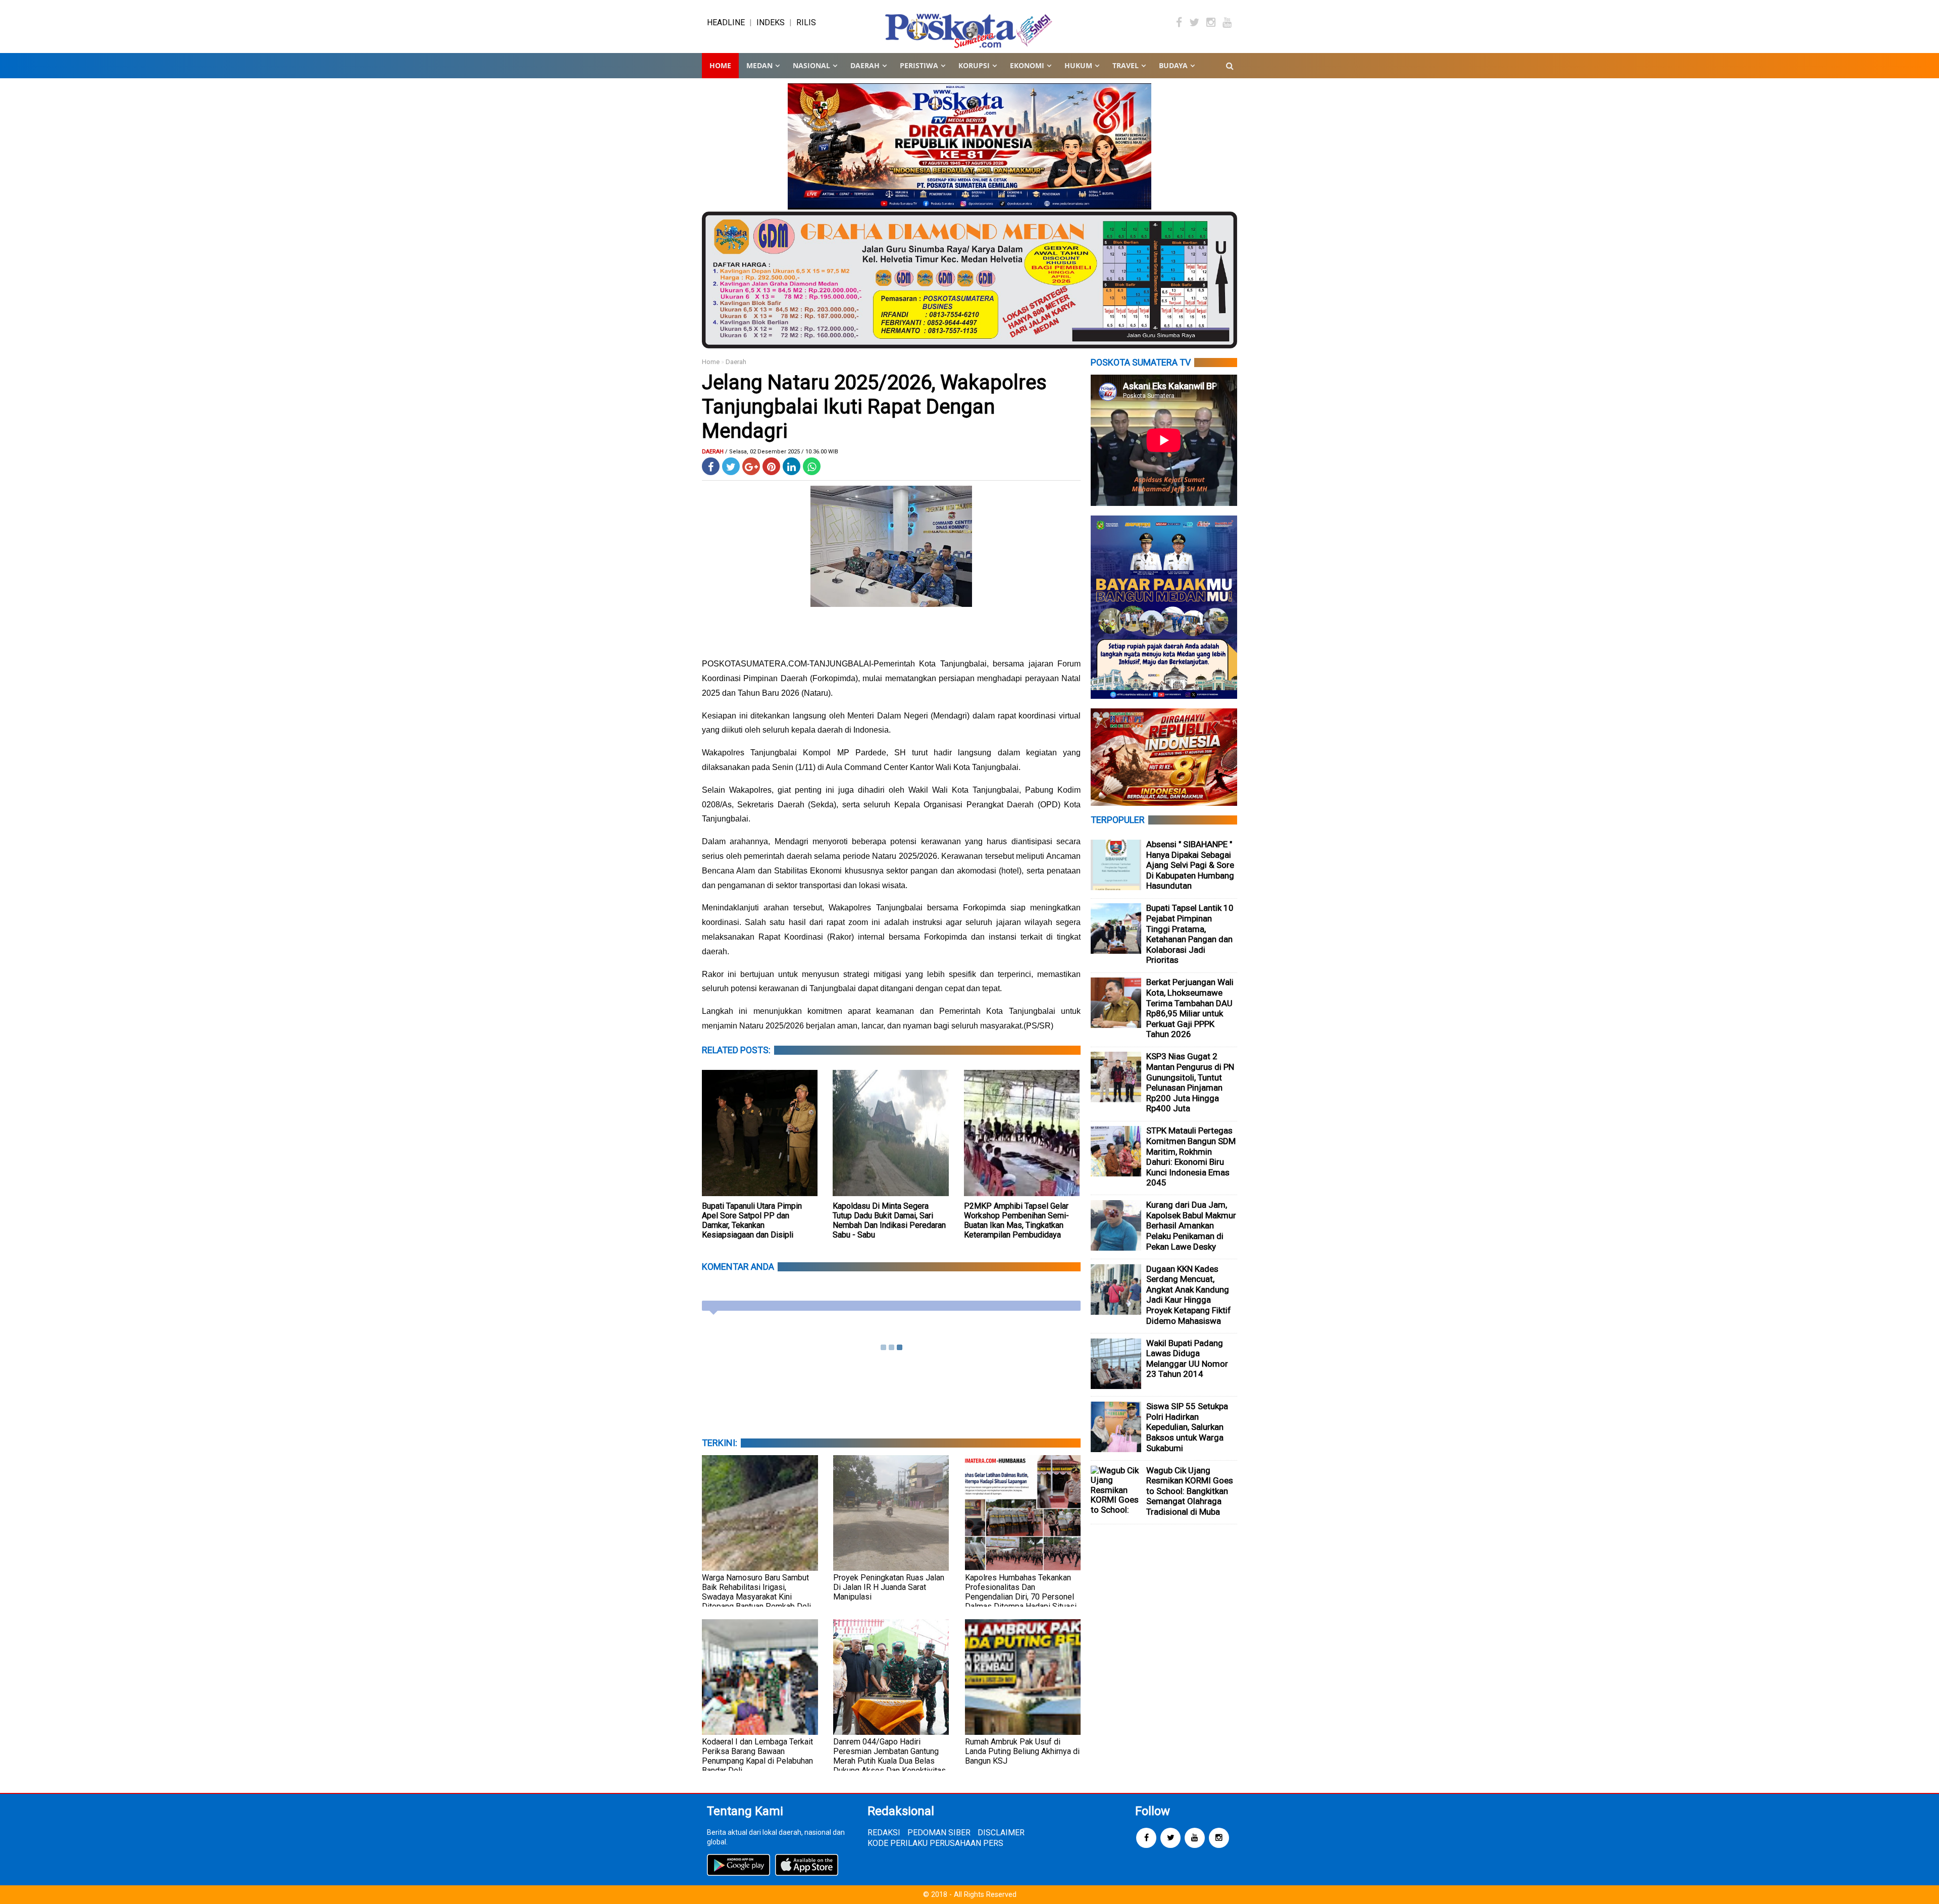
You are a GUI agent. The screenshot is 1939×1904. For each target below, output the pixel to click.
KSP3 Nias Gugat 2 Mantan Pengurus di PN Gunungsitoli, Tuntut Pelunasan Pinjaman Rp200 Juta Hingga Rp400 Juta (1190, 1082)
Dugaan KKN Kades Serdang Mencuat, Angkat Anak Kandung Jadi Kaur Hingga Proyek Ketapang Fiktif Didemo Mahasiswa (1189, 1295)
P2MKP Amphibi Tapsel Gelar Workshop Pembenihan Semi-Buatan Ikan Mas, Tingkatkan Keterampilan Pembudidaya (1016, 1220)
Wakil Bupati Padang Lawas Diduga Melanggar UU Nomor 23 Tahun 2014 (1187, 1359)
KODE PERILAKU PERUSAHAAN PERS (935, 1843)
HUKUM (1078, 65)
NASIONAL (811, 65)
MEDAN (759, 65)
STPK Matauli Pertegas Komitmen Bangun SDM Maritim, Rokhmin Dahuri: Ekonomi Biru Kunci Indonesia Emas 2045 (1191, 1156)
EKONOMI (1027, 65)
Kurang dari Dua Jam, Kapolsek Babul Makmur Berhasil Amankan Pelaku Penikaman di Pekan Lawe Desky (1191, 1225)
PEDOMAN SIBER (939, 1833)
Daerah (736, 362)
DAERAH (865, 65)
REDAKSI (884, 1833)
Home (720, 65)
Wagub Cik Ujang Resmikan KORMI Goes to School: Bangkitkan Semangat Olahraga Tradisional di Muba (1190, 1491)
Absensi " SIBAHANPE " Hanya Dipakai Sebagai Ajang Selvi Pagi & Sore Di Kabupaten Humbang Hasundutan (1190, 865)
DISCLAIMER (1001, 1833)
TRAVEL (1126, 65)
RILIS (806, 22)
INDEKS (771, 22)
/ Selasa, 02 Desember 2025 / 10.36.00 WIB (782, 452)
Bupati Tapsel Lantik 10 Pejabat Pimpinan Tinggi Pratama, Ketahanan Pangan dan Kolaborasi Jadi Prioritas (1190, 934)
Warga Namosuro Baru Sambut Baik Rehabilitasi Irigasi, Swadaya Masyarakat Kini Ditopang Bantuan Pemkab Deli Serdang (756, 1597)
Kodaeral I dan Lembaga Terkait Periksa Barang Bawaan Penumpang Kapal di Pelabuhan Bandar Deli (757, 1756)
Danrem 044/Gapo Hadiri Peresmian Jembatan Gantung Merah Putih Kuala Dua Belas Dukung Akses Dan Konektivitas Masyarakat (889, 1761)
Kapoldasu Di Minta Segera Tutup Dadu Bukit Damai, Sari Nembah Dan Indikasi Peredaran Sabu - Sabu (889, 1220)
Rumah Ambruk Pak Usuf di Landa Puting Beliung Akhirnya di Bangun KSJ (1022, 1751)
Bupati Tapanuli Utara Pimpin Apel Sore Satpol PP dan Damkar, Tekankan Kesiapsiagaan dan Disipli (752, 1220)
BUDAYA (1173, 65)
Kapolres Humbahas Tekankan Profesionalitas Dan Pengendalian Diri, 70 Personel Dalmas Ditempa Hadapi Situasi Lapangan (1021, 1597)
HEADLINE (726, 22)
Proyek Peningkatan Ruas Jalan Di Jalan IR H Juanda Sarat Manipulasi (889, 1587)
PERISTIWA (919, 65)
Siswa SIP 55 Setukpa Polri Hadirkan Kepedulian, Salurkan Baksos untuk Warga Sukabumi (1187, 1427)
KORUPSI (974, 65)
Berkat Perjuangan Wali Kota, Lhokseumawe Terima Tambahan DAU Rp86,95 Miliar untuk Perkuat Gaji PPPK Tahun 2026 (1190, 1008)
